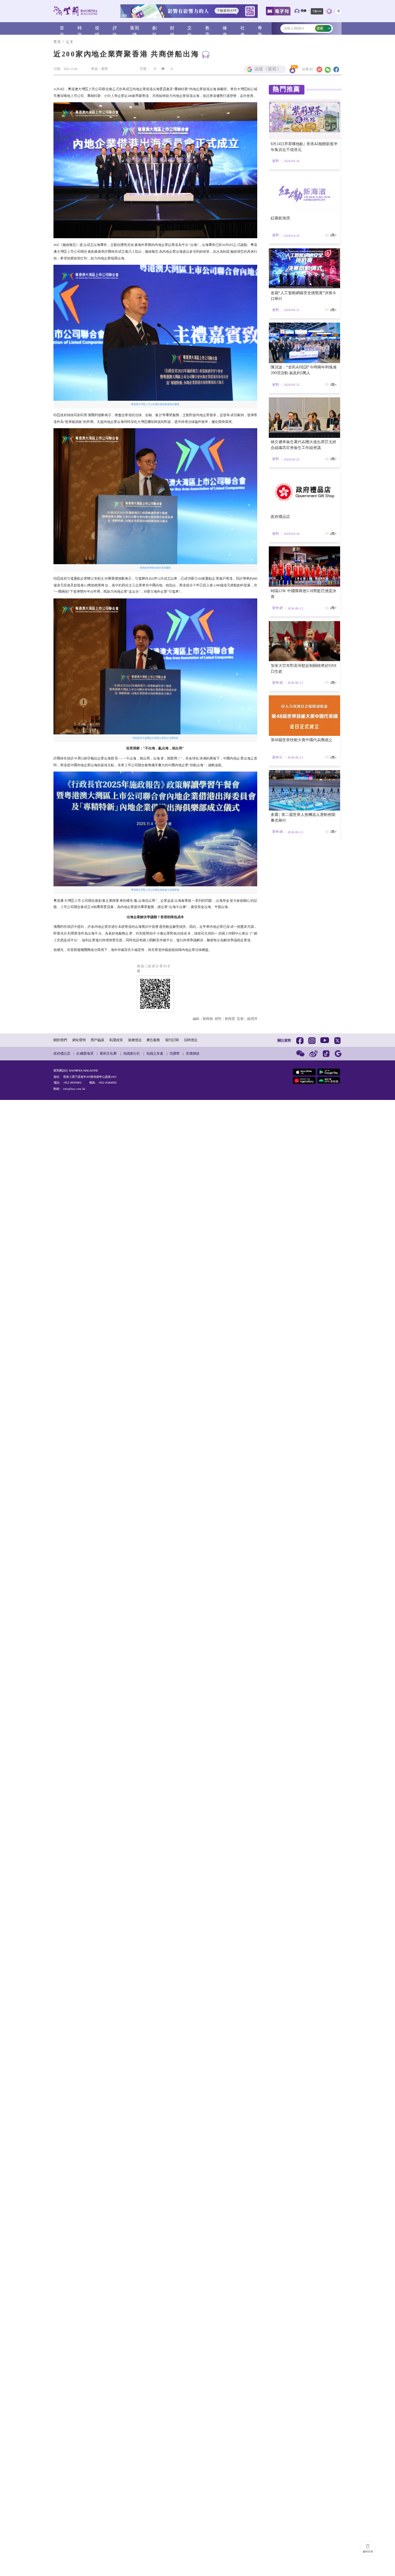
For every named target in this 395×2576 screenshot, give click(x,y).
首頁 (62, 29)
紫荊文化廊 (108, 1053)
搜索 (320, 28)
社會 (243, 29)
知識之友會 (155, 1053)
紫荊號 (135, 29)
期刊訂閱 (172, 1040)
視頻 (97, 29)
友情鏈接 (193, 1053)
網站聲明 (79, 1040)
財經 (172, 29)
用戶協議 (97, 1040)
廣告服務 (153, 1040)
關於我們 (60, 1040)
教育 (208, 29)
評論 (115, 29)
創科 (155, 29)
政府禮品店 (62, 1053)
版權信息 (135, 1040)
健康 (225, 29)
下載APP (317, 11)
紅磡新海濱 (85, 1053)
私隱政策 (116, 1040)
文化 (190, 29)
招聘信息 (191, 1040)
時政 (80, 29)
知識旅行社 (132, 1053)
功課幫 (175, 1053)
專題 (260, 29)
